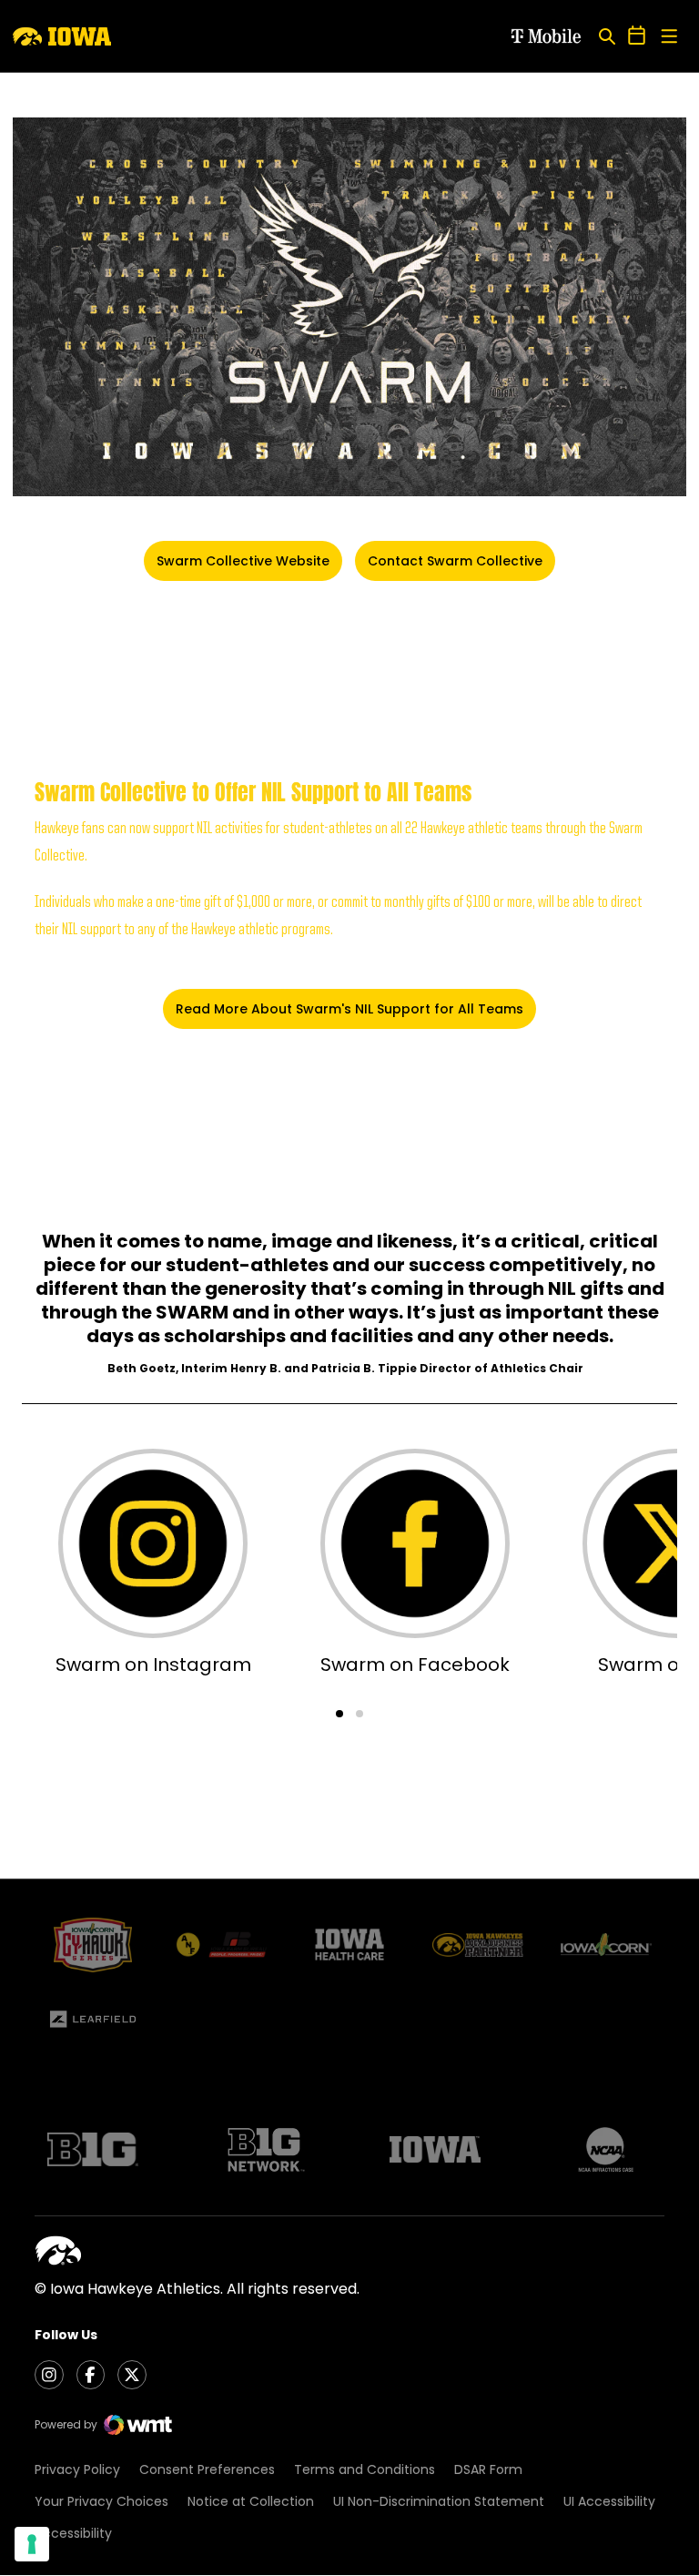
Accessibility (73, 2533)
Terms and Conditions (365, 2469)
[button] (339, 1714)
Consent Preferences (207, 2469)
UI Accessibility (609, 2501)
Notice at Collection (251, 2501)
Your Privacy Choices (101, 2501)
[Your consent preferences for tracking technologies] (32, 2544)
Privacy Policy (77, 2469)
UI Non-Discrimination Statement (439, 2501)
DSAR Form (488, 2469)
